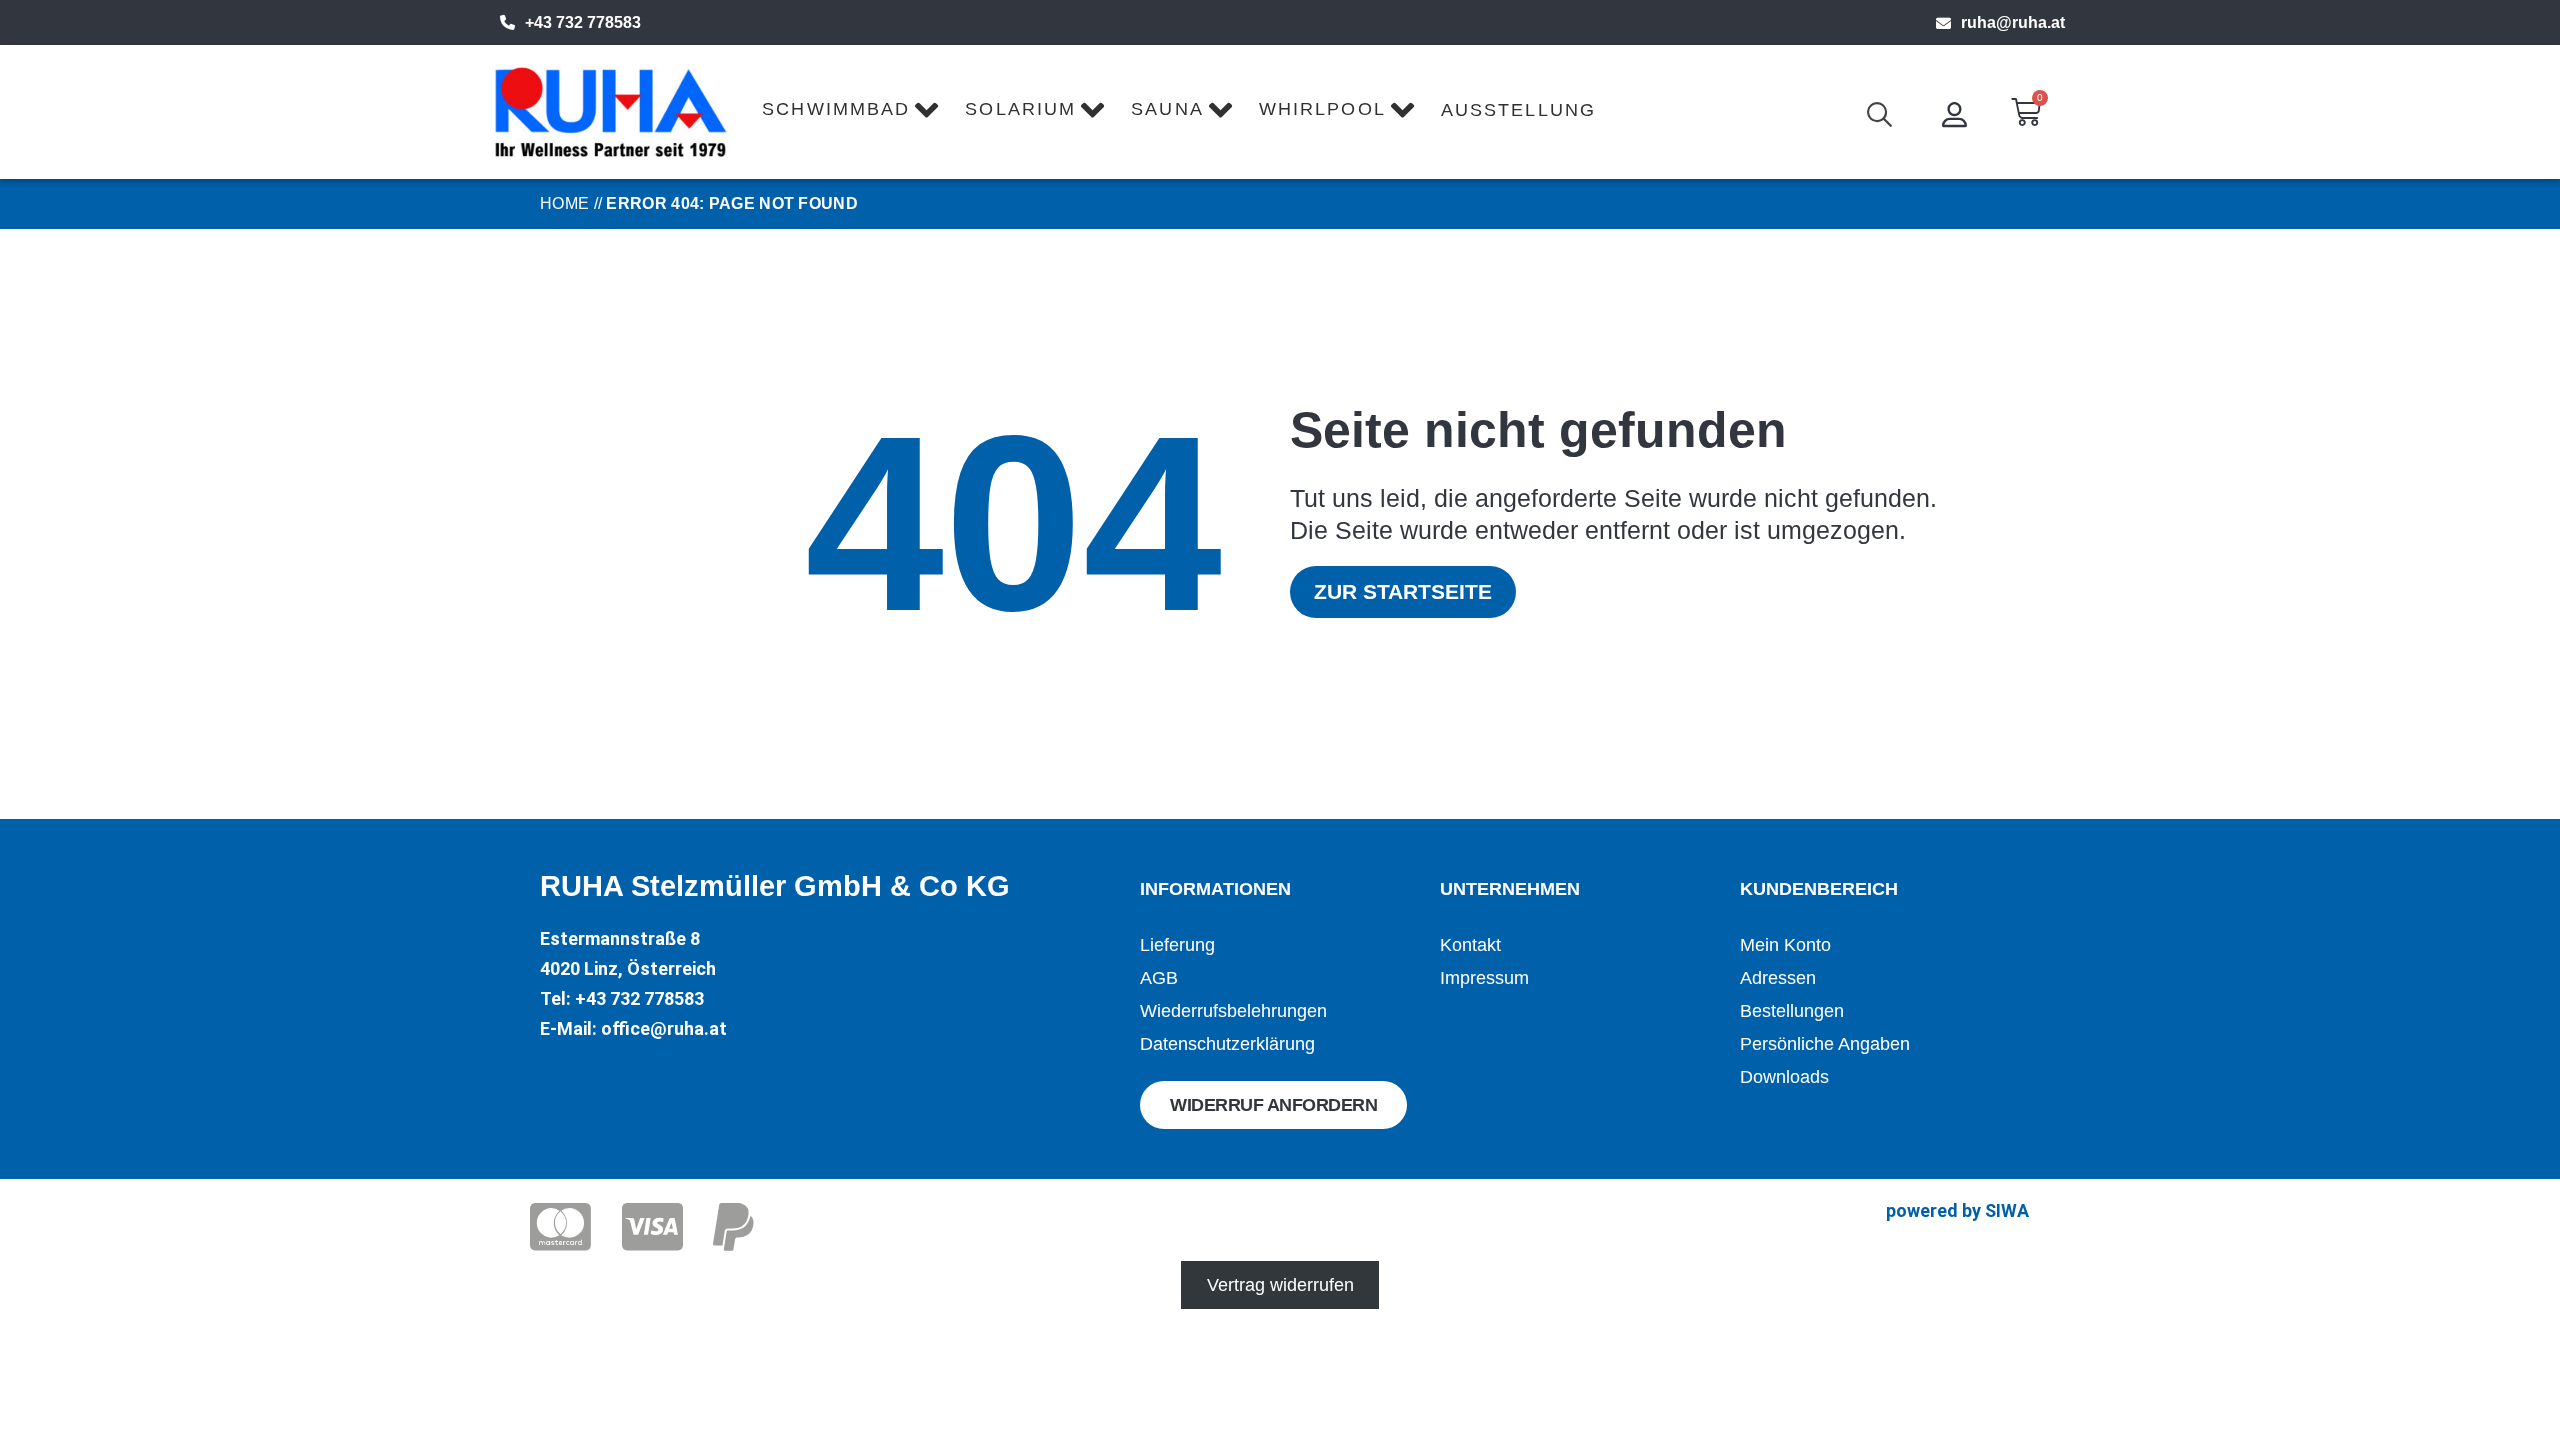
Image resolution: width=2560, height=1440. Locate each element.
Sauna (1167, 109)
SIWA (2007, 1210)
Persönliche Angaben (1825, 1044)
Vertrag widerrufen (1280, 1285)
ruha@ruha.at (2013, 22)
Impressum (1484, 978)
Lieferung (1177, 945)
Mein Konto (1785, 945)
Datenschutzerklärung (1227, 1044)
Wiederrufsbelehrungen (1233, 1011)
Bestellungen (1792, 1011)
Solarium (1020, 109)
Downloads (1784, 1077)
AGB (1159, 978)
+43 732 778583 (583, 22)
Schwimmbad (836, 109)
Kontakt (1470, 945)
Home (564, 203)
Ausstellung (1518, 110)
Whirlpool (1322, 109)
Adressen (1778, 978)
